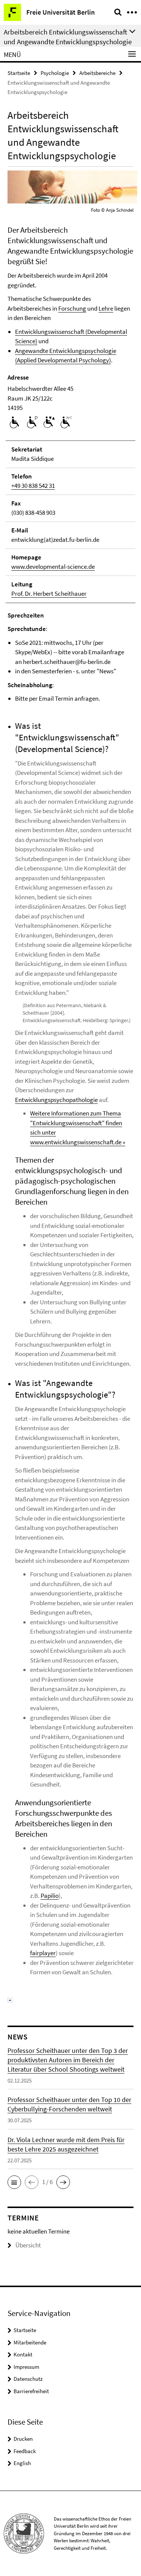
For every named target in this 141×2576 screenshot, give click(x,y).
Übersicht (28, 2245)
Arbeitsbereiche (97, 73)
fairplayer (43, 1953)
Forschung (72, 308)
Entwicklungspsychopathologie (56, 1100)
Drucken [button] (23, 2439)
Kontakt (23, 2354)
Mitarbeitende (30, 2342)
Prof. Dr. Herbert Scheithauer (49, 594)
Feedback (25, 2451)
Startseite (19, 73)
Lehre (106, 308)
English (22, 2463)
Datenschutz (28, 2379)
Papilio (50, 1896)
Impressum (26, 2367)
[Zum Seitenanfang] (10, 1999)
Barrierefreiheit (31, 2391)
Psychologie (55, 73)
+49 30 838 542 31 (33, 486)
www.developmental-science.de (53, 567)
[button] (14, 2182)
